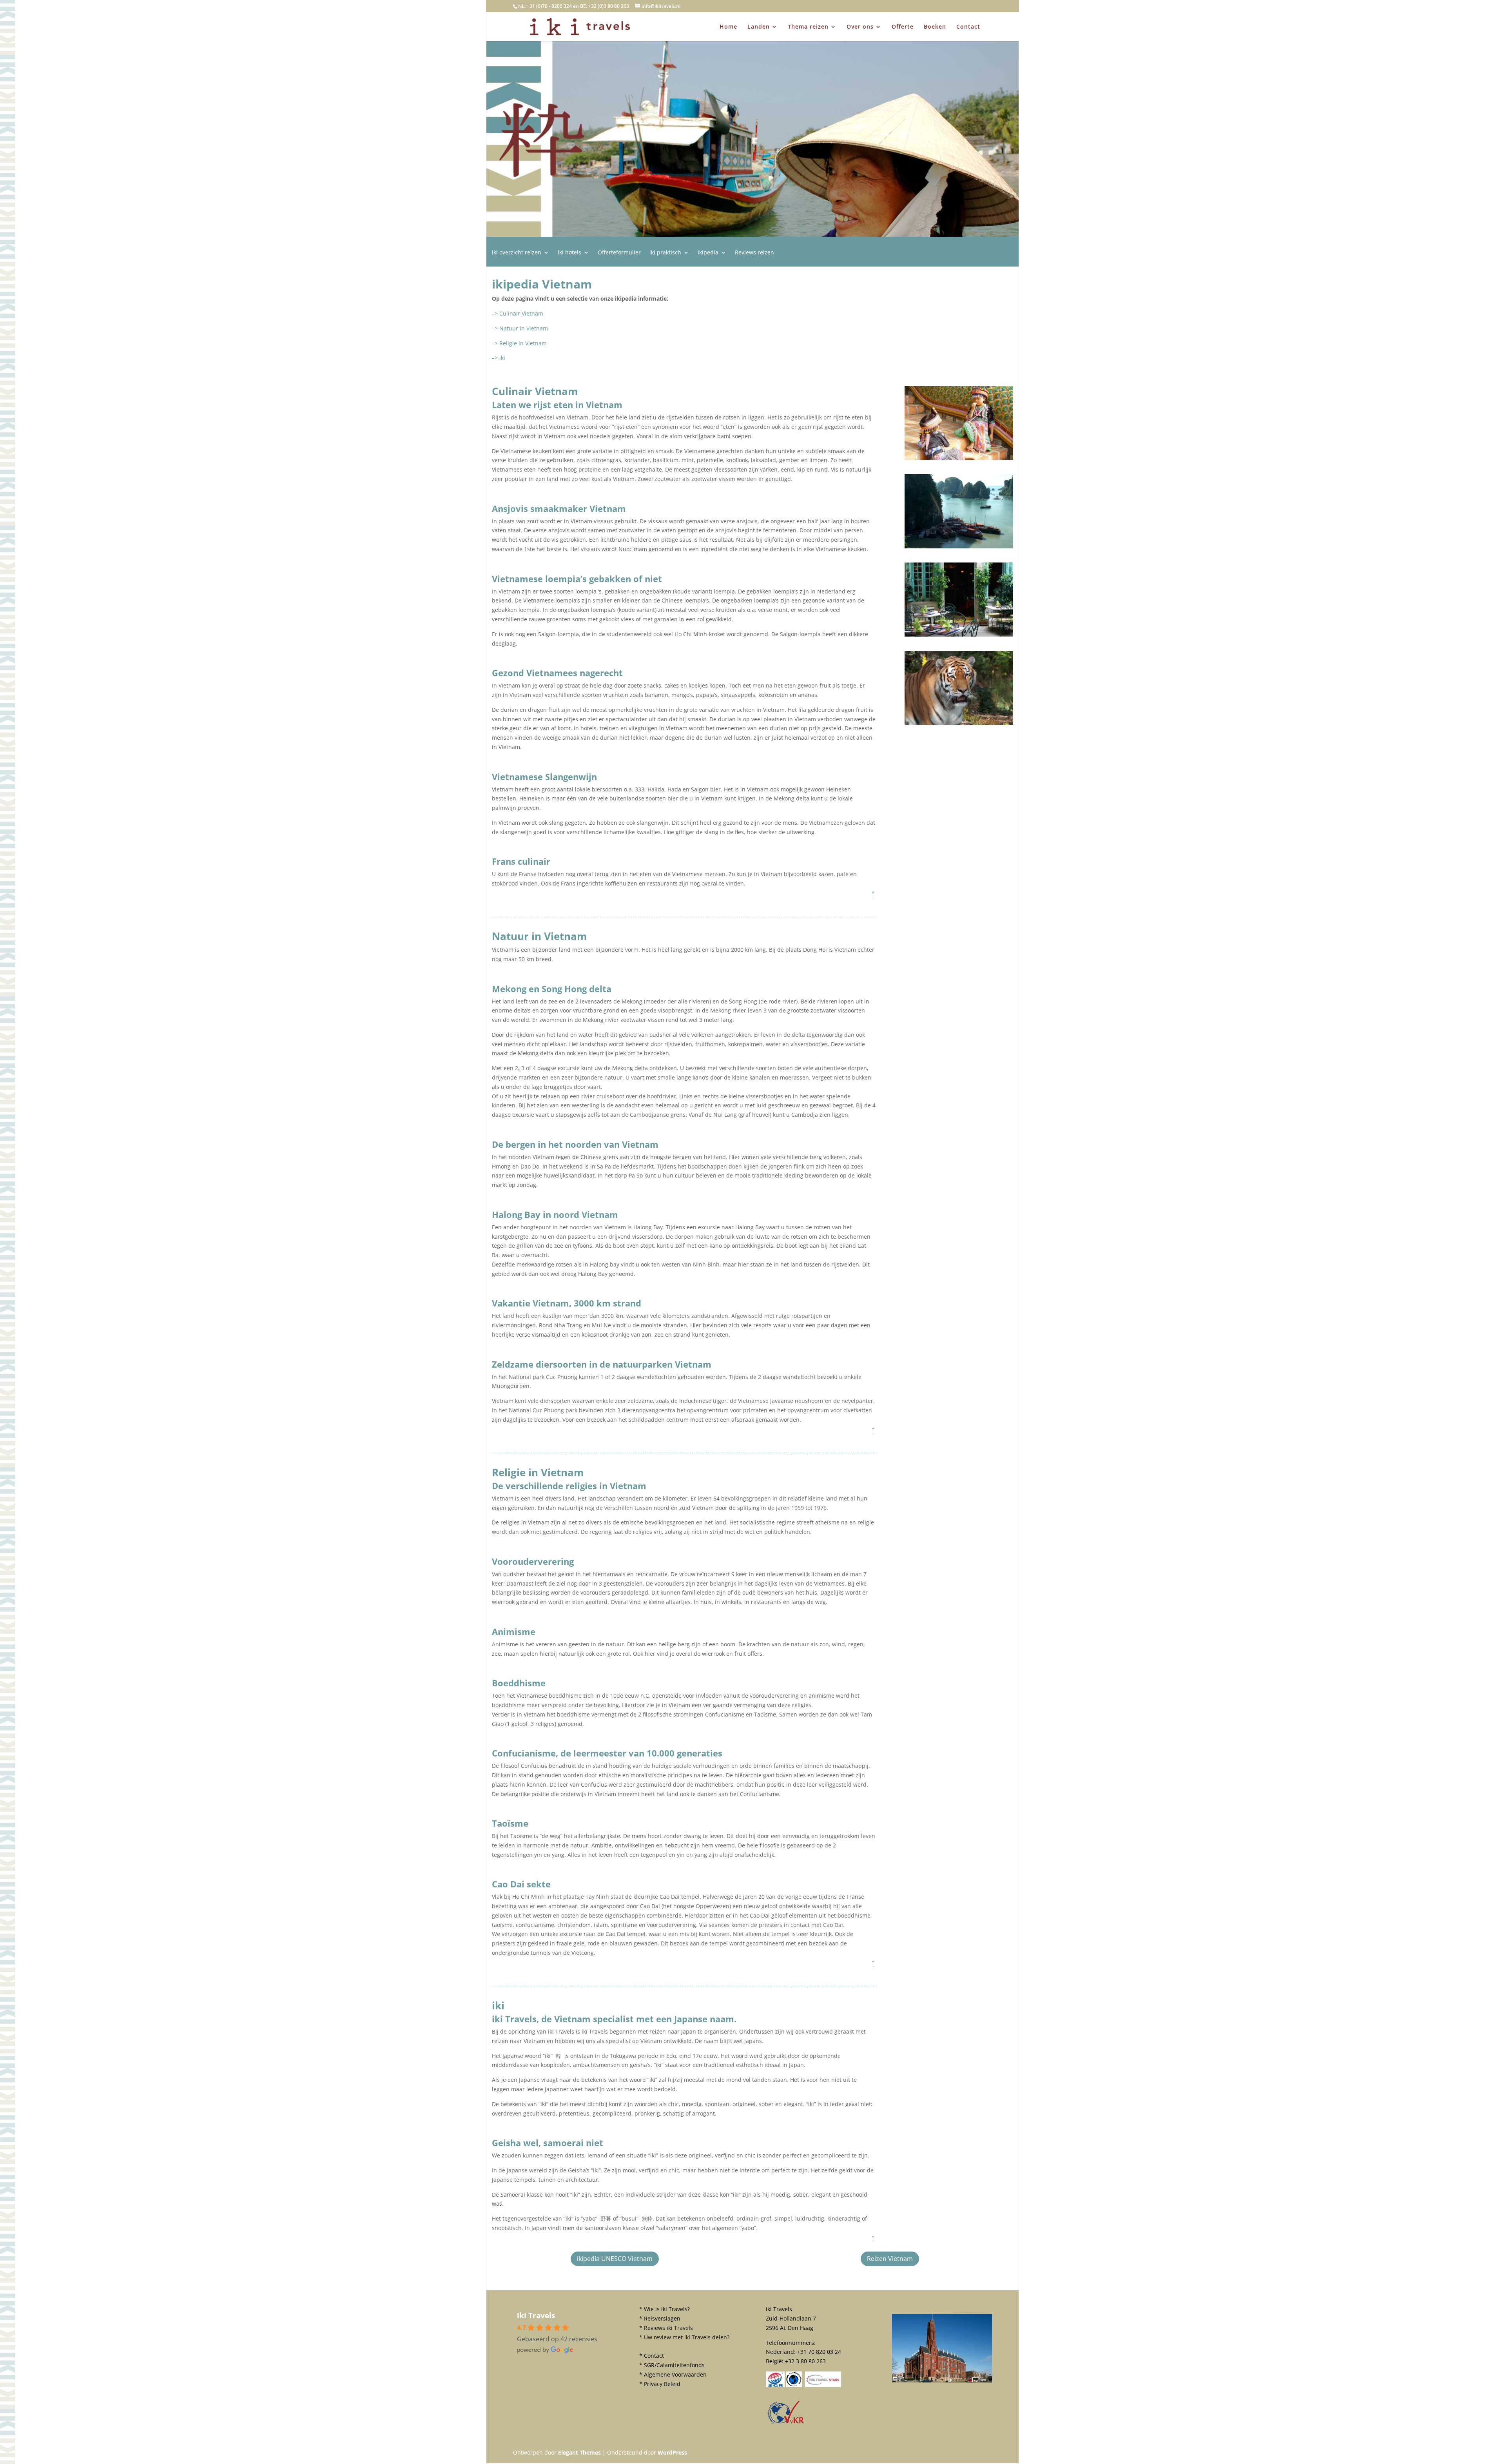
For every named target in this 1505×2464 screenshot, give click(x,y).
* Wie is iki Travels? (665, 2309)
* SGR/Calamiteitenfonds (672, 2365)
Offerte (903, 27)
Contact (968, 27)
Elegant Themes (579, 2452)
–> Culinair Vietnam (518, 313)
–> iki (499, 358)
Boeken (935, 27)
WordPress (672, 2452)
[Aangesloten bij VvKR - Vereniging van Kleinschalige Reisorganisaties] (786, 2423)
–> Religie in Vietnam (519, 343)
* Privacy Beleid (660, 2384)
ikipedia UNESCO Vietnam (615, 2259)
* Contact (652, 2356)
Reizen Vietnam (890, 2259)
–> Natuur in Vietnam (520, 328)
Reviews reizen (754, 253)
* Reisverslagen (660, 2318)
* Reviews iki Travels (666, 2328)
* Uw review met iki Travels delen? (684, 2337)
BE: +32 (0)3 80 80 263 (605, 6)
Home (728, 27)
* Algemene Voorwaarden (673, 2374)
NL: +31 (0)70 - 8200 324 (545, 6)
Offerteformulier (619, 253)
